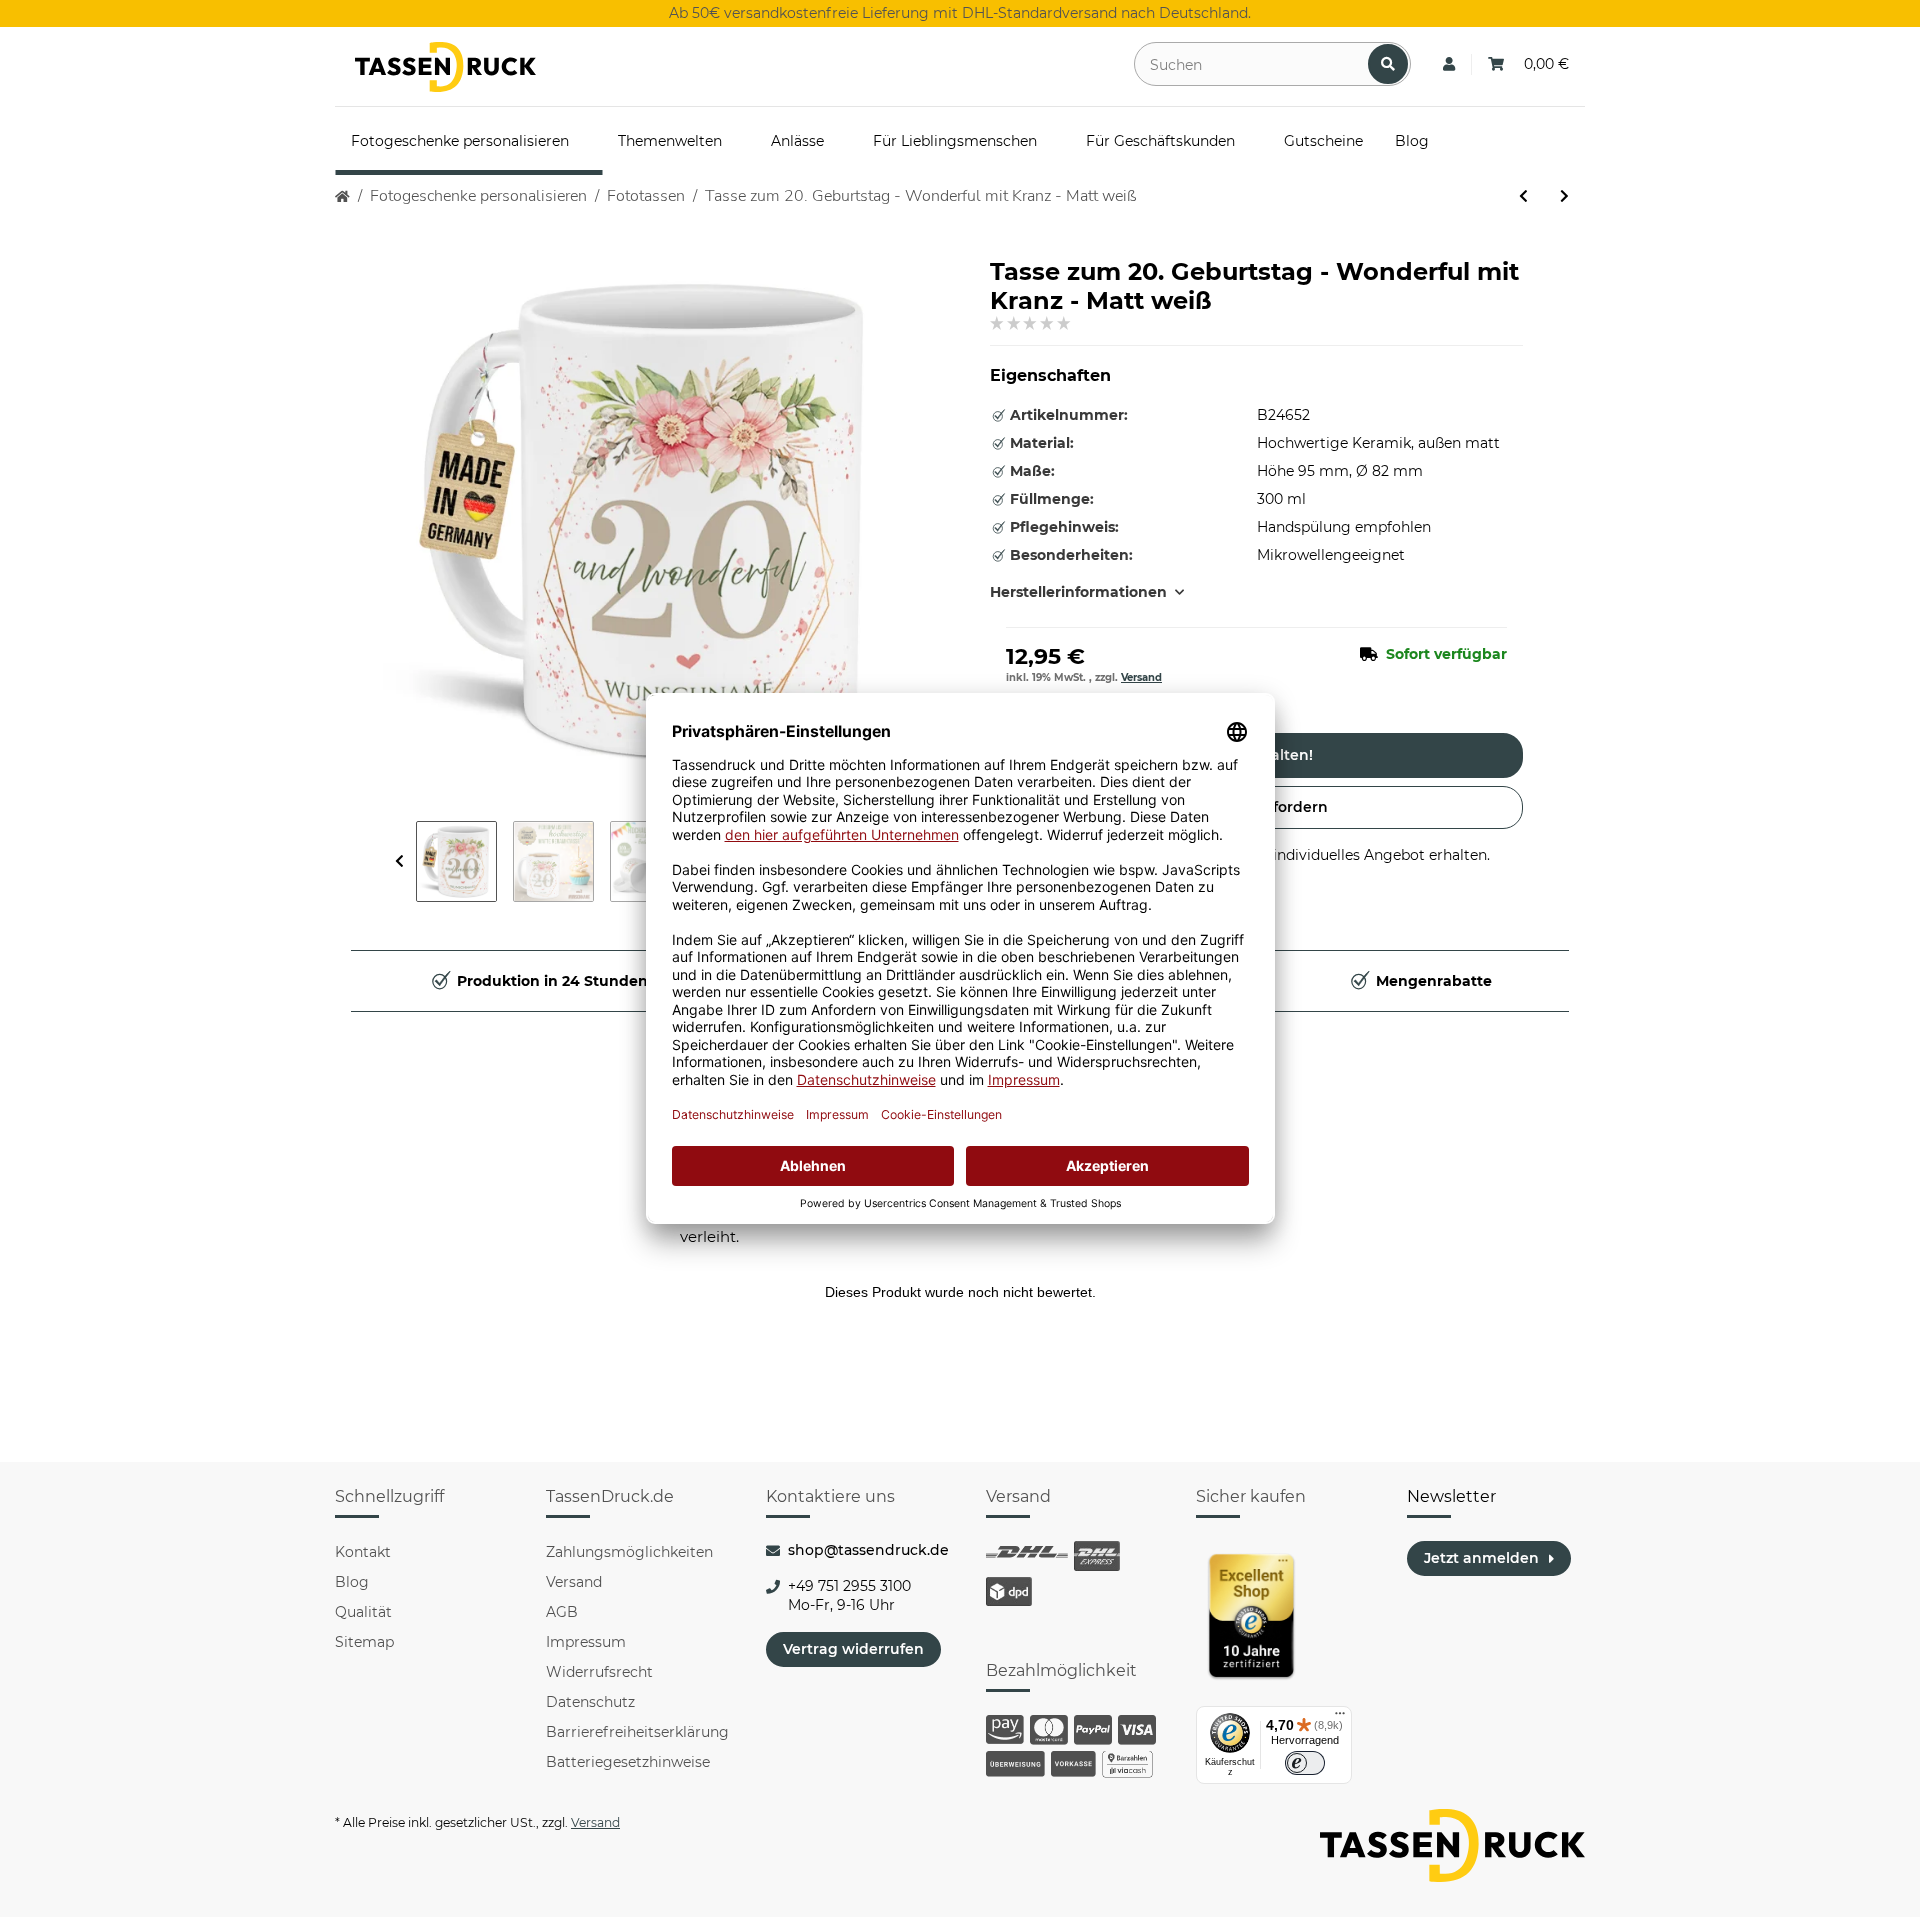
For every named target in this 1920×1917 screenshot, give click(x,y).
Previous (399, 861)
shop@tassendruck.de (868, 1550)
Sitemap (364, 1642)
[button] (1449, 64)
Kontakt (363, 1552)
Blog (352, 1582)
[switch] (1305, 1763)
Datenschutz (590, 1702)
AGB (562, 1612)
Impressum (586, 1642)
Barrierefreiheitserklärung (637, 1732)
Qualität (363, 1612)
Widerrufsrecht (599, 1672)
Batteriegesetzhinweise (628, 1762)
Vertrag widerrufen (853, 1649)
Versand (1141, 677)
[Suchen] (1388, 64)
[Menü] (1340, 1718)
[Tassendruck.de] (445, 67)
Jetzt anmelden (1481, 1558)
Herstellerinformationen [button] (1078, 592)
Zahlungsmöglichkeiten (629, 1552)
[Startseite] (342, 196)
